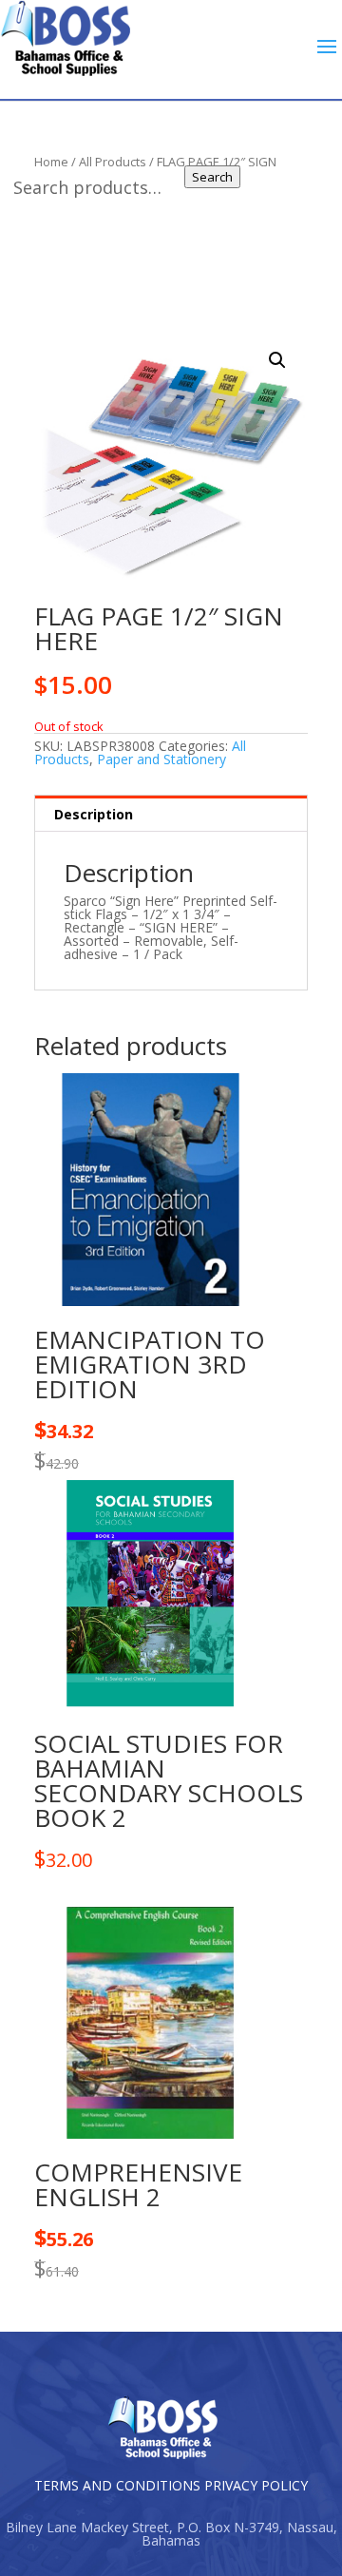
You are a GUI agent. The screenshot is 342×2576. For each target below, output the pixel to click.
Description (94, 814)
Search (212, 177)
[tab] (171, 814)
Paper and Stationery (161, 759)
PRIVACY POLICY (256, 2485)
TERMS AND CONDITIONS (117, 2485)
